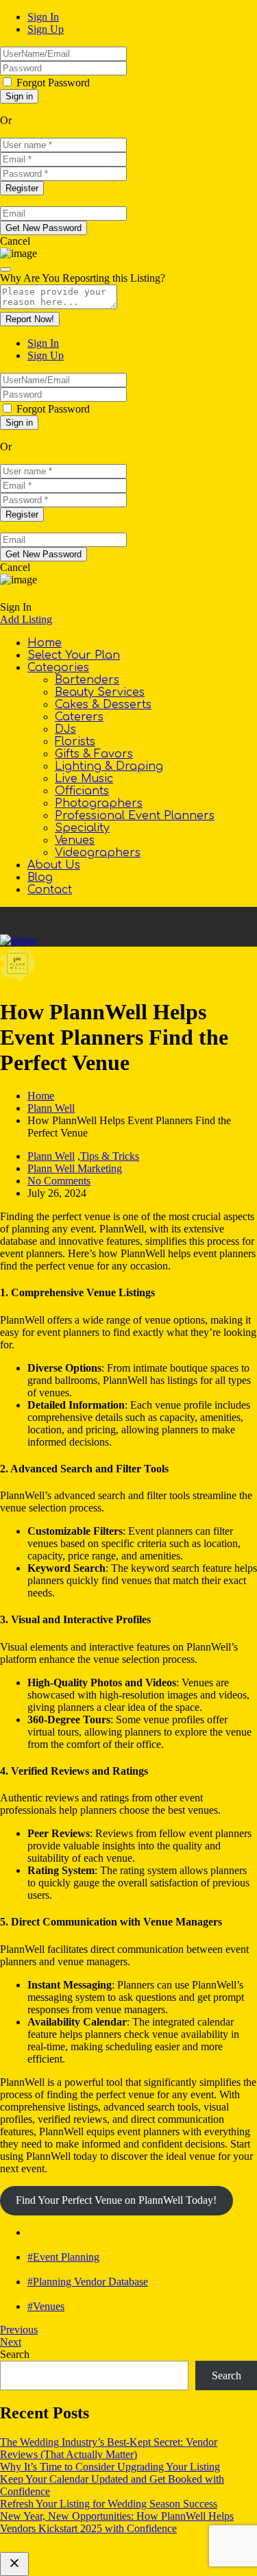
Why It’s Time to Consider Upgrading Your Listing (110, 2467)
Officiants (82, 791)
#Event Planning (63, 2257)
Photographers (99, 803)
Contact (50, 890)
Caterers (79, 717)
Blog (40, 877)
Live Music (84, 779)
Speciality (82, 828)
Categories (58, 668)
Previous (19, 2330)
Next (11, 2342)
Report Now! (30, 319)
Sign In (43, 17)
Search (15, 2354)
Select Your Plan (74, 655)
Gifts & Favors (94, 754)
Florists (75, 742)
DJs (65, 729)
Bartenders (87, 680)
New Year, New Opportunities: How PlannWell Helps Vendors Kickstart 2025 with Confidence (117, 2522)
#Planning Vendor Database (88, 2282)
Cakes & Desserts (103, 705)
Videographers (98, 853)
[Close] (5, 269)
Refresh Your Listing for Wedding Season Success (109, 2504)
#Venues (46, 2306)
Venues (75, 840)
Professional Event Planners (135, 816)
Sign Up (46, 29)
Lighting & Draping (109, 766)
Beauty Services (100, 692)
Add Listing (26, 619)
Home (45, 643)
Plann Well (51, 1108)
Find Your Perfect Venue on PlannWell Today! (116, 2200)
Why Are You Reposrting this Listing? (83, 278)
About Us (54, 865)
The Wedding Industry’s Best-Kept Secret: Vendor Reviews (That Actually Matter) (109, 2448)
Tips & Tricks (110, 1156)
